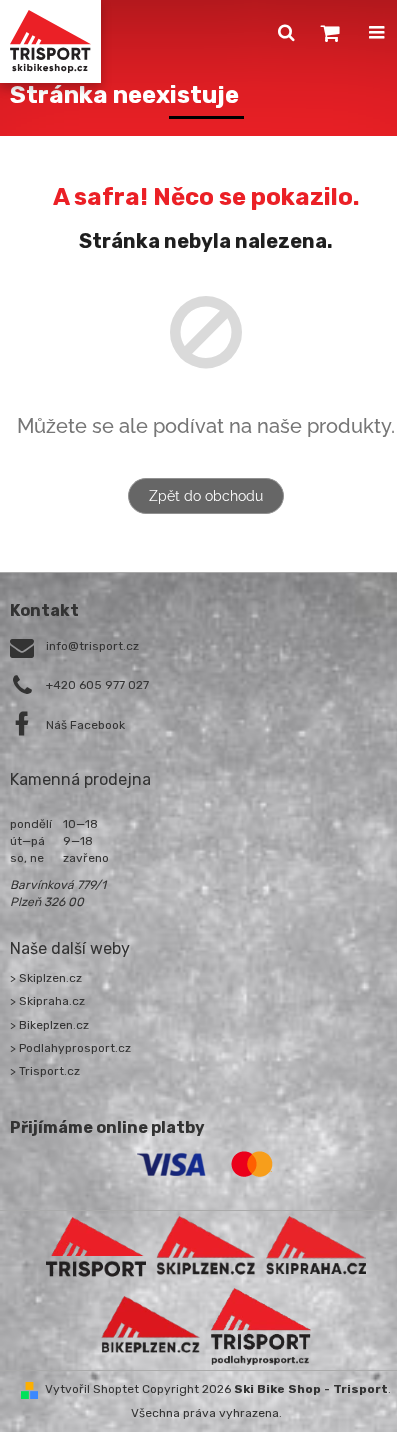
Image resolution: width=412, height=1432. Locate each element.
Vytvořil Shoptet (92, 1389)
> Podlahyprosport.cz (70, 1048)
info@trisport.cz (92, 646)
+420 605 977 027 (97, 685)
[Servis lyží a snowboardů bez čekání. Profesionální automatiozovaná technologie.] (316, 1246)
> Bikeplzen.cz (49, 1025)
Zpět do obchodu (206, 496)
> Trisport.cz (45, 1071)
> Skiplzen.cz (46, 978)
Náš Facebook (85, 725)
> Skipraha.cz (47, 1001)
